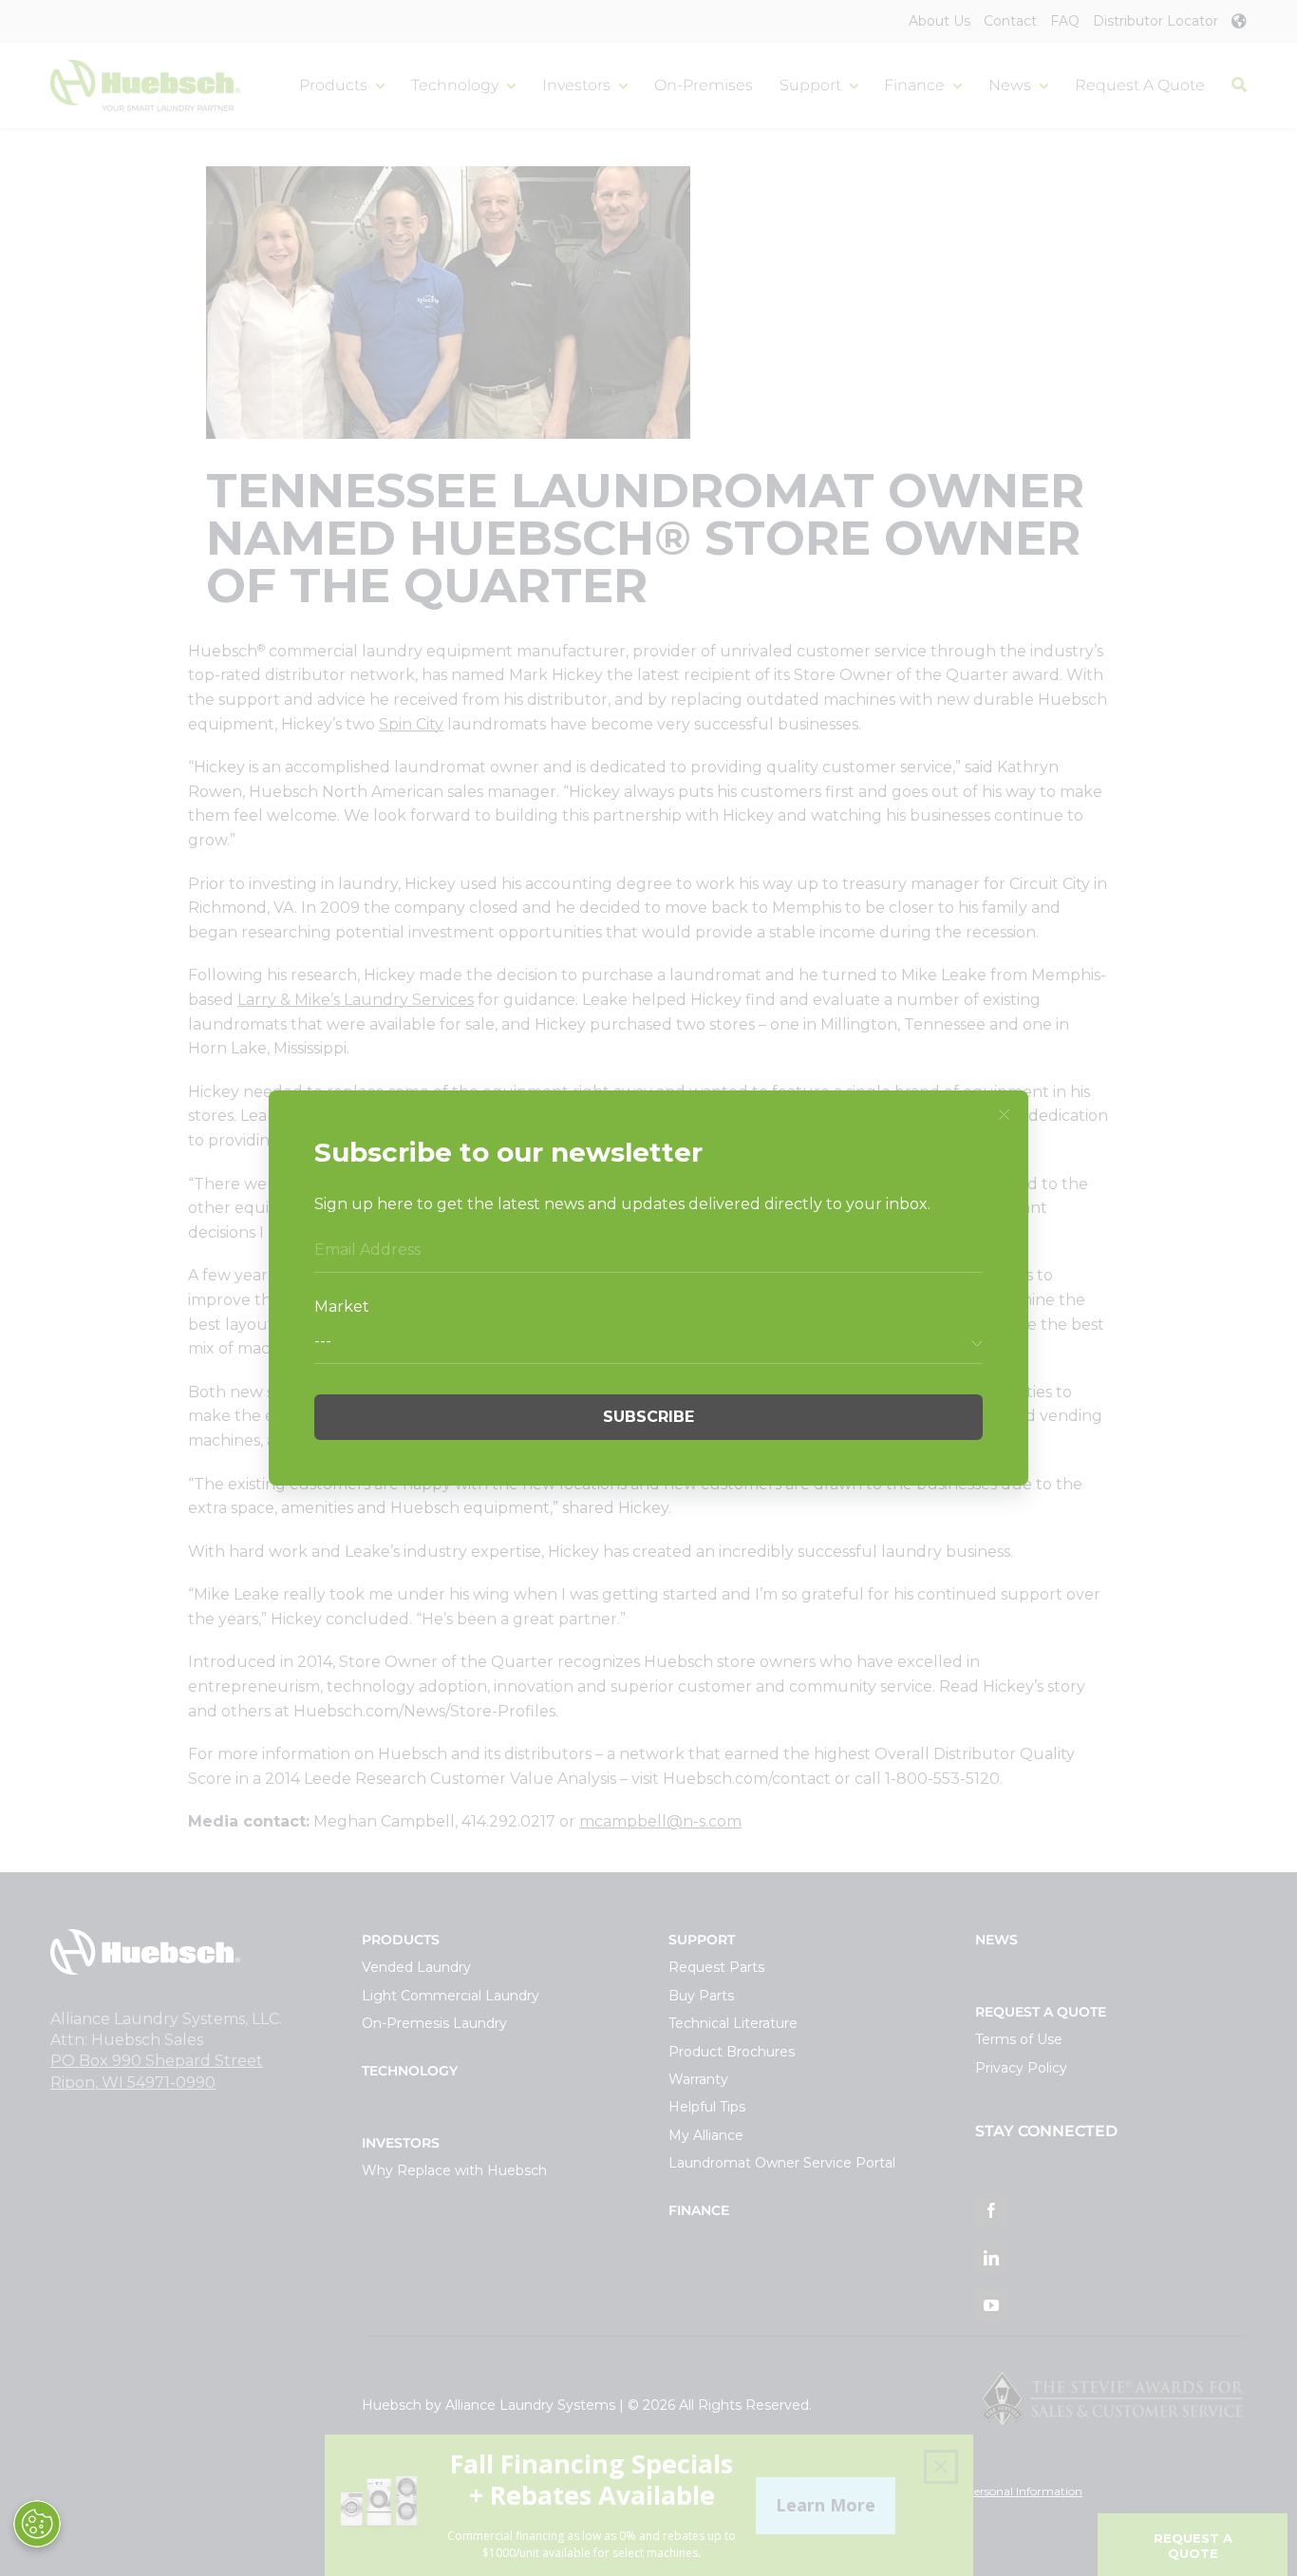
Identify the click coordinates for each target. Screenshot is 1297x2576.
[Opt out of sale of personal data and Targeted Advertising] (37, 2524)
